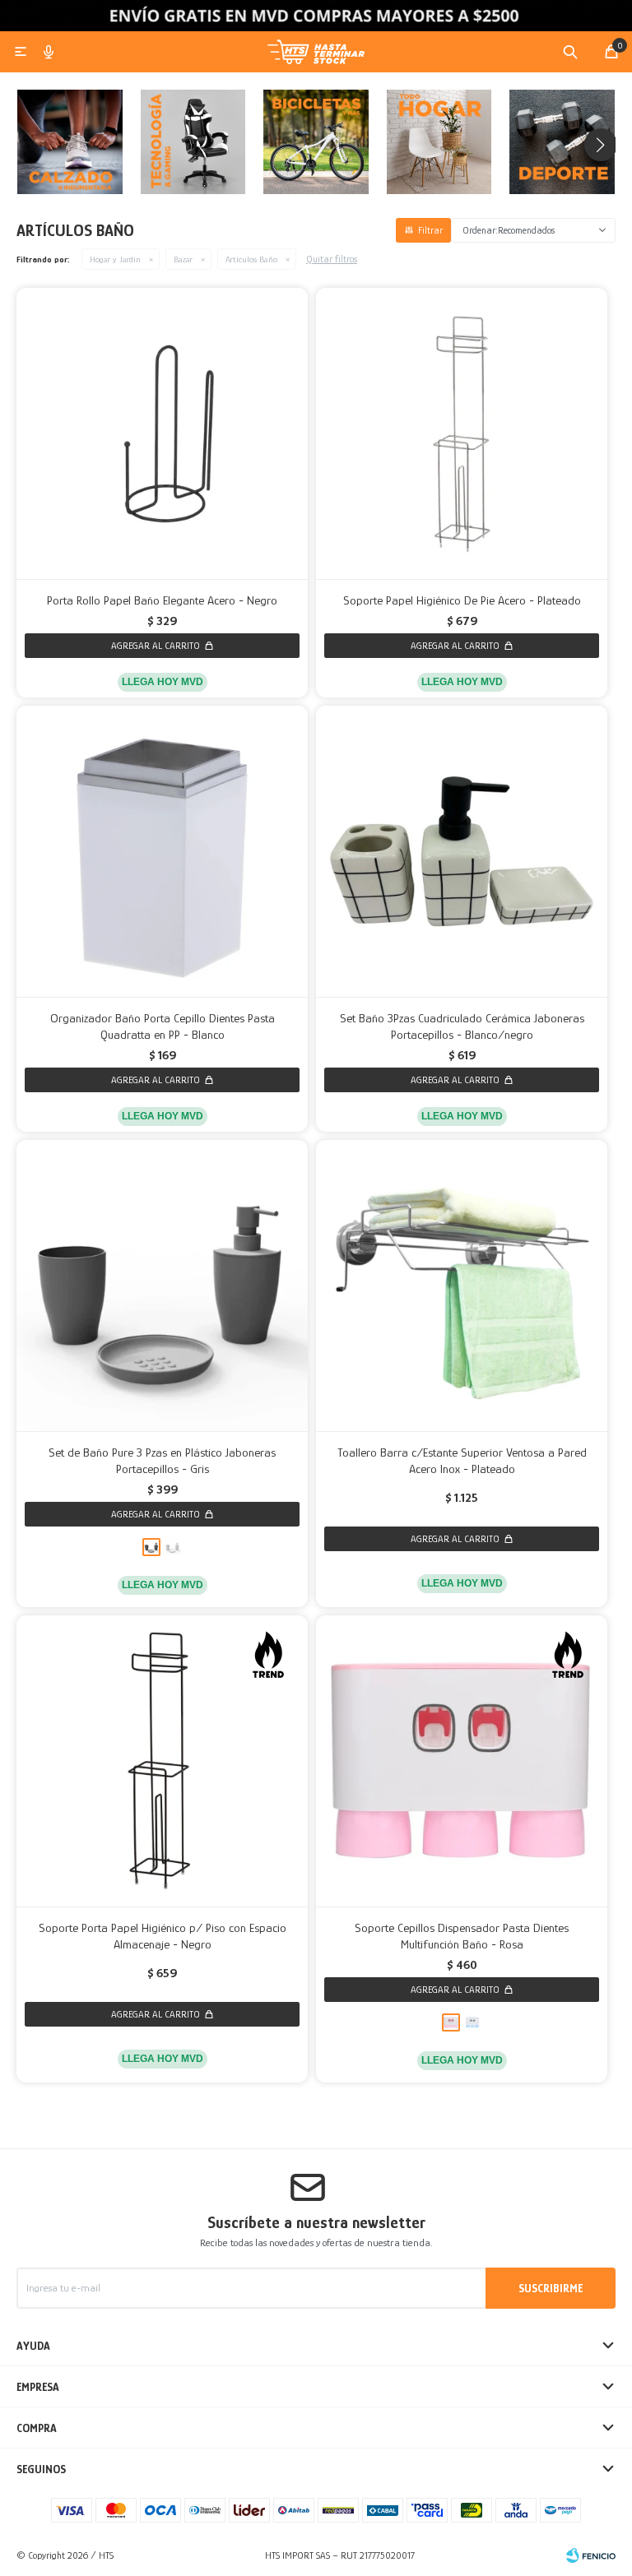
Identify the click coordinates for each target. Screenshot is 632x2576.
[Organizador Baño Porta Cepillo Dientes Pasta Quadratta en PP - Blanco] (162, 851)
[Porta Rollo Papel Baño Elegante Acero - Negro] (162, 433)
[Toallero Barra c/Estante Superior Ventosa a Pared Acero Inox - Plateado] (462, 1286)
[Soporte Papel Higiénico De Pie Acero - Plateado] (462, 433)
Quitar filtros (332, 259)
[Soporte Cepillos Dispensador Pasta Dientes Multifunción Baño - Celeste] (472, 2022)
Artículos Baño (251, 259)
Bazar (183, 259)
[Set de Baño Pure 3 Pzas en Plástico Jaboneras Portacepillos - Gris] (162, 1286)
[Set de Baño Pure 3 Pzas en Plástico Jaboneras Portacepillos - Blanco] (173, 1547)
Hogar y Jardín (115, 259)
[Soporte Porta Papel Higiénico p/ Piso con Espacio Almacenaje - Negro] (162, 1761)
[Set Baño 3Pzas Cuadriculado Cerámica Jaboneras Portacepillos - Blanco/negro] (462, 851)
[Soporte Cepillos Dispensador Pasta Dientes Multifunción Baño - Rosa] (462, 1761)
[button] (570, 52)
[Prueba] (439, 146)
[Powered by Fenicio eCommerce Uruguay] (591, 2555)
